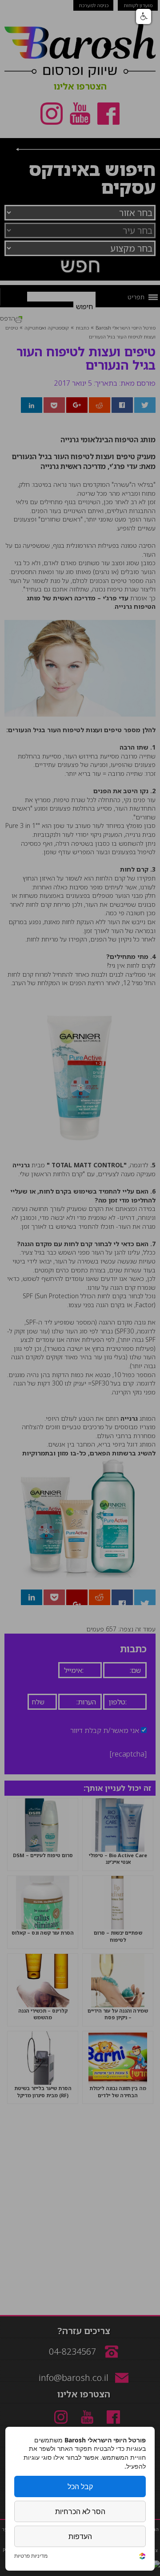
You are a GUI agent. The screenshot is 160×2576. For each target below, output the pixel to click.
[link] (142, 2557)
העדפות (80, 2536)
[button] (144, 16)
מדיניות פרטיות (31, 2556)
